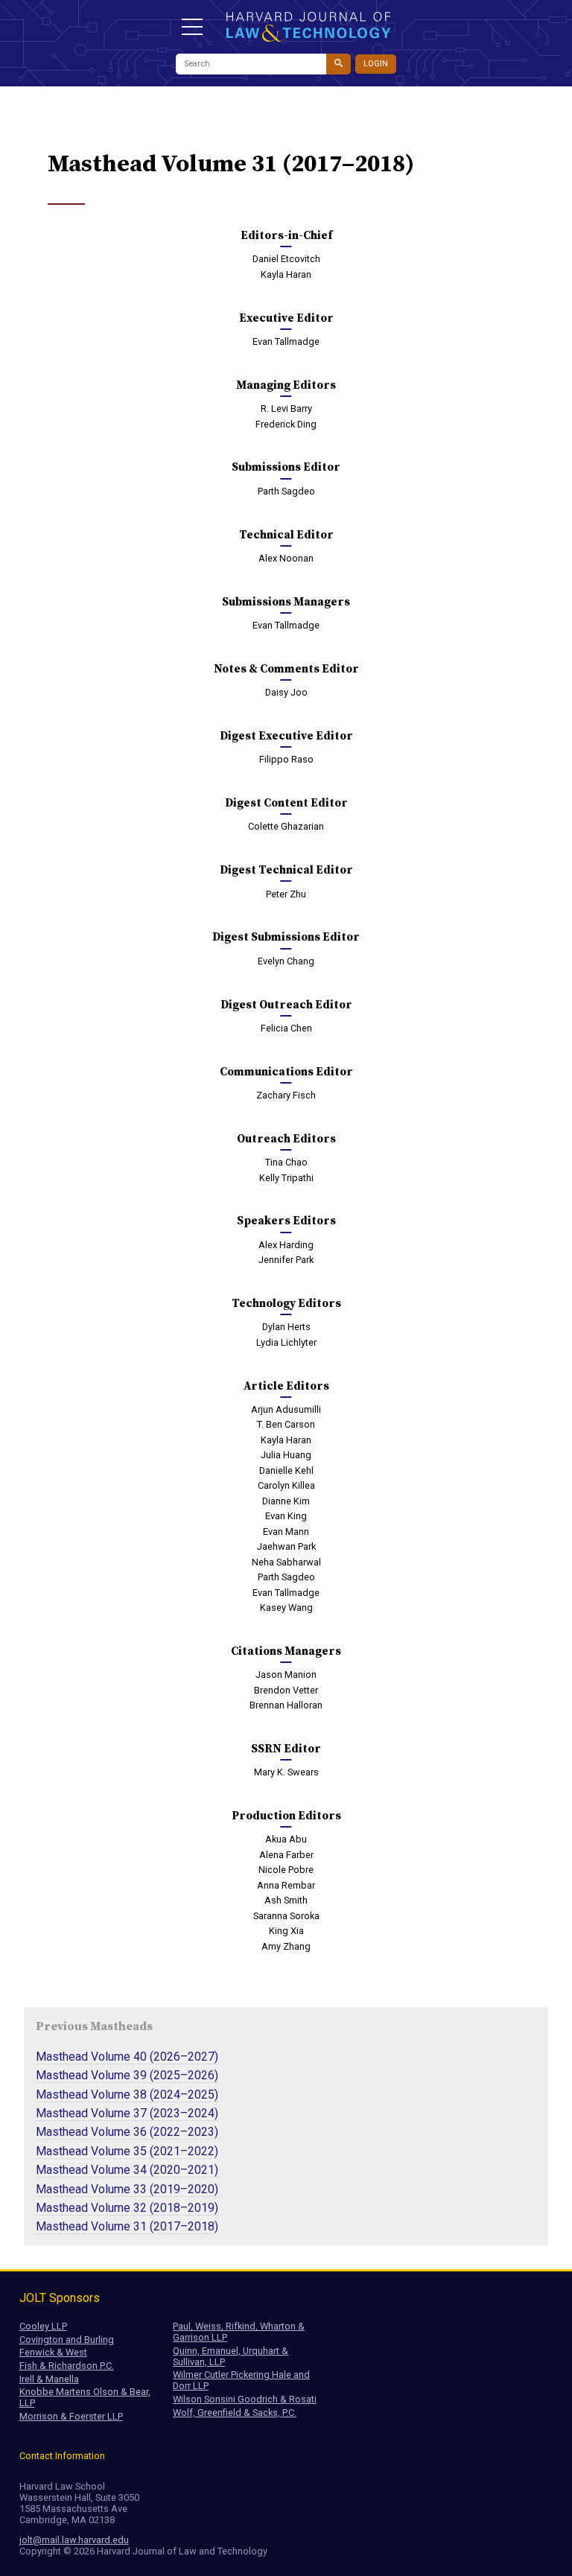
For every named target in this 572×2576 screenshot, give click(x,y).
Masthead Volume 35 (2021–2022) (127, 2151)
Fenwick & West (53, 2352)
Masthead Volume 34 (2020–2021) (127, 2170)
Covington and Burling (67, 2340)
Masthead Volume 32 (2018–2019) (127, 2208)
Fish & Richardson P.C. (67, 2366)
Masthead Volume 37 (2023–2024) (127, 2113)
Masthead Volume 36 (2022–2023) (127, 2132)
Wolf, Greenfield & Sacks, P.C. (235, 2413)
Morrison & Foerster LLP (71, 2416)
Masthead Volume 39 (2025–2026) (127, 2075)
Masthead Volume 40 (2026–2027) (127, 2057)
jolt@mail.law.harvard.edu (74, 2540)
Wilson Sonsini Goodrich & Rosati (245, 2399)
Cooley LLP (43, 2326)
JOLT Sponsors (60, 2298)
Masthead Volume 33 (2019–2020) (127, 2189)
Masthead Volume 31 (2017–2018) (127, 2226)
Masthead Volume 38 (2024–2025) (127, 2095)
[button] (192, 27)
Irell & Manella (49, 2379)
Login (376, 64)
